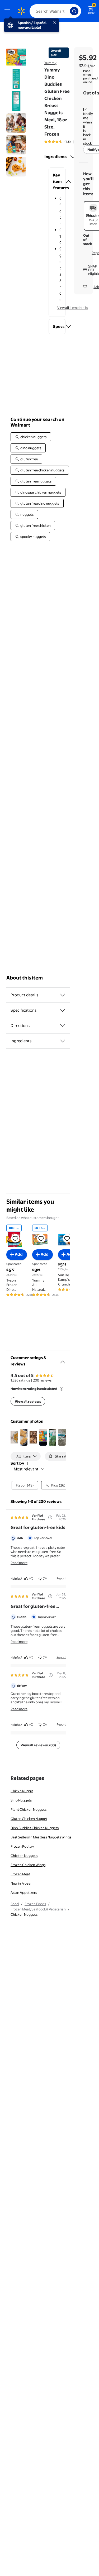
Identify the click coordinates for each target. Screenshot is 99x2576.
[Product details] (63, 995)
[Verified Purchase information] (50, 1517)
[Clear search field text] (67, 11)
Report (61, 1578)
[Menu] (8, 11)
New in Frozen (22, 1883)
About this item (25, 978)
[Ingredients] (73, 157)
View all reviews (28, 1401)
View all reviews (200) (38, 1745)
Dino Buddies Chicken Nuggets (35, 1828)
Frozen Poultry (22, 1846)
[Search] (74, 11)
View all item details (73, 308)
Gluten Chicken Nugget (29, 1819)
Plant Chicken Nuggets (29, 1809)
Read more (19, 1563)
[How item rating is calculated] (62, 1389)
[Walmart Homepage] (21, 11)
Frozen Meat (20, 1874)
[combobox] (55, 11)
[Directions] (63, 1026)
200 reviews (42, 1380)
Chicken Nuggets (24, 1856)
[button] (57, 181)
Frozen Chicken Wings (28, 1865)
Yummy (50, 63)
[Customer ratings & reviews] (63, 1360)
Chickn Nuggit (22, 1791)
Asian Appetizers (24, 1892)
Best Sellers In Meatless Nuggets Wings (41, 1837)
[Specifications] (63, 1010)
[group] (65, 142)
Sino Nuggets (21, 1800)
